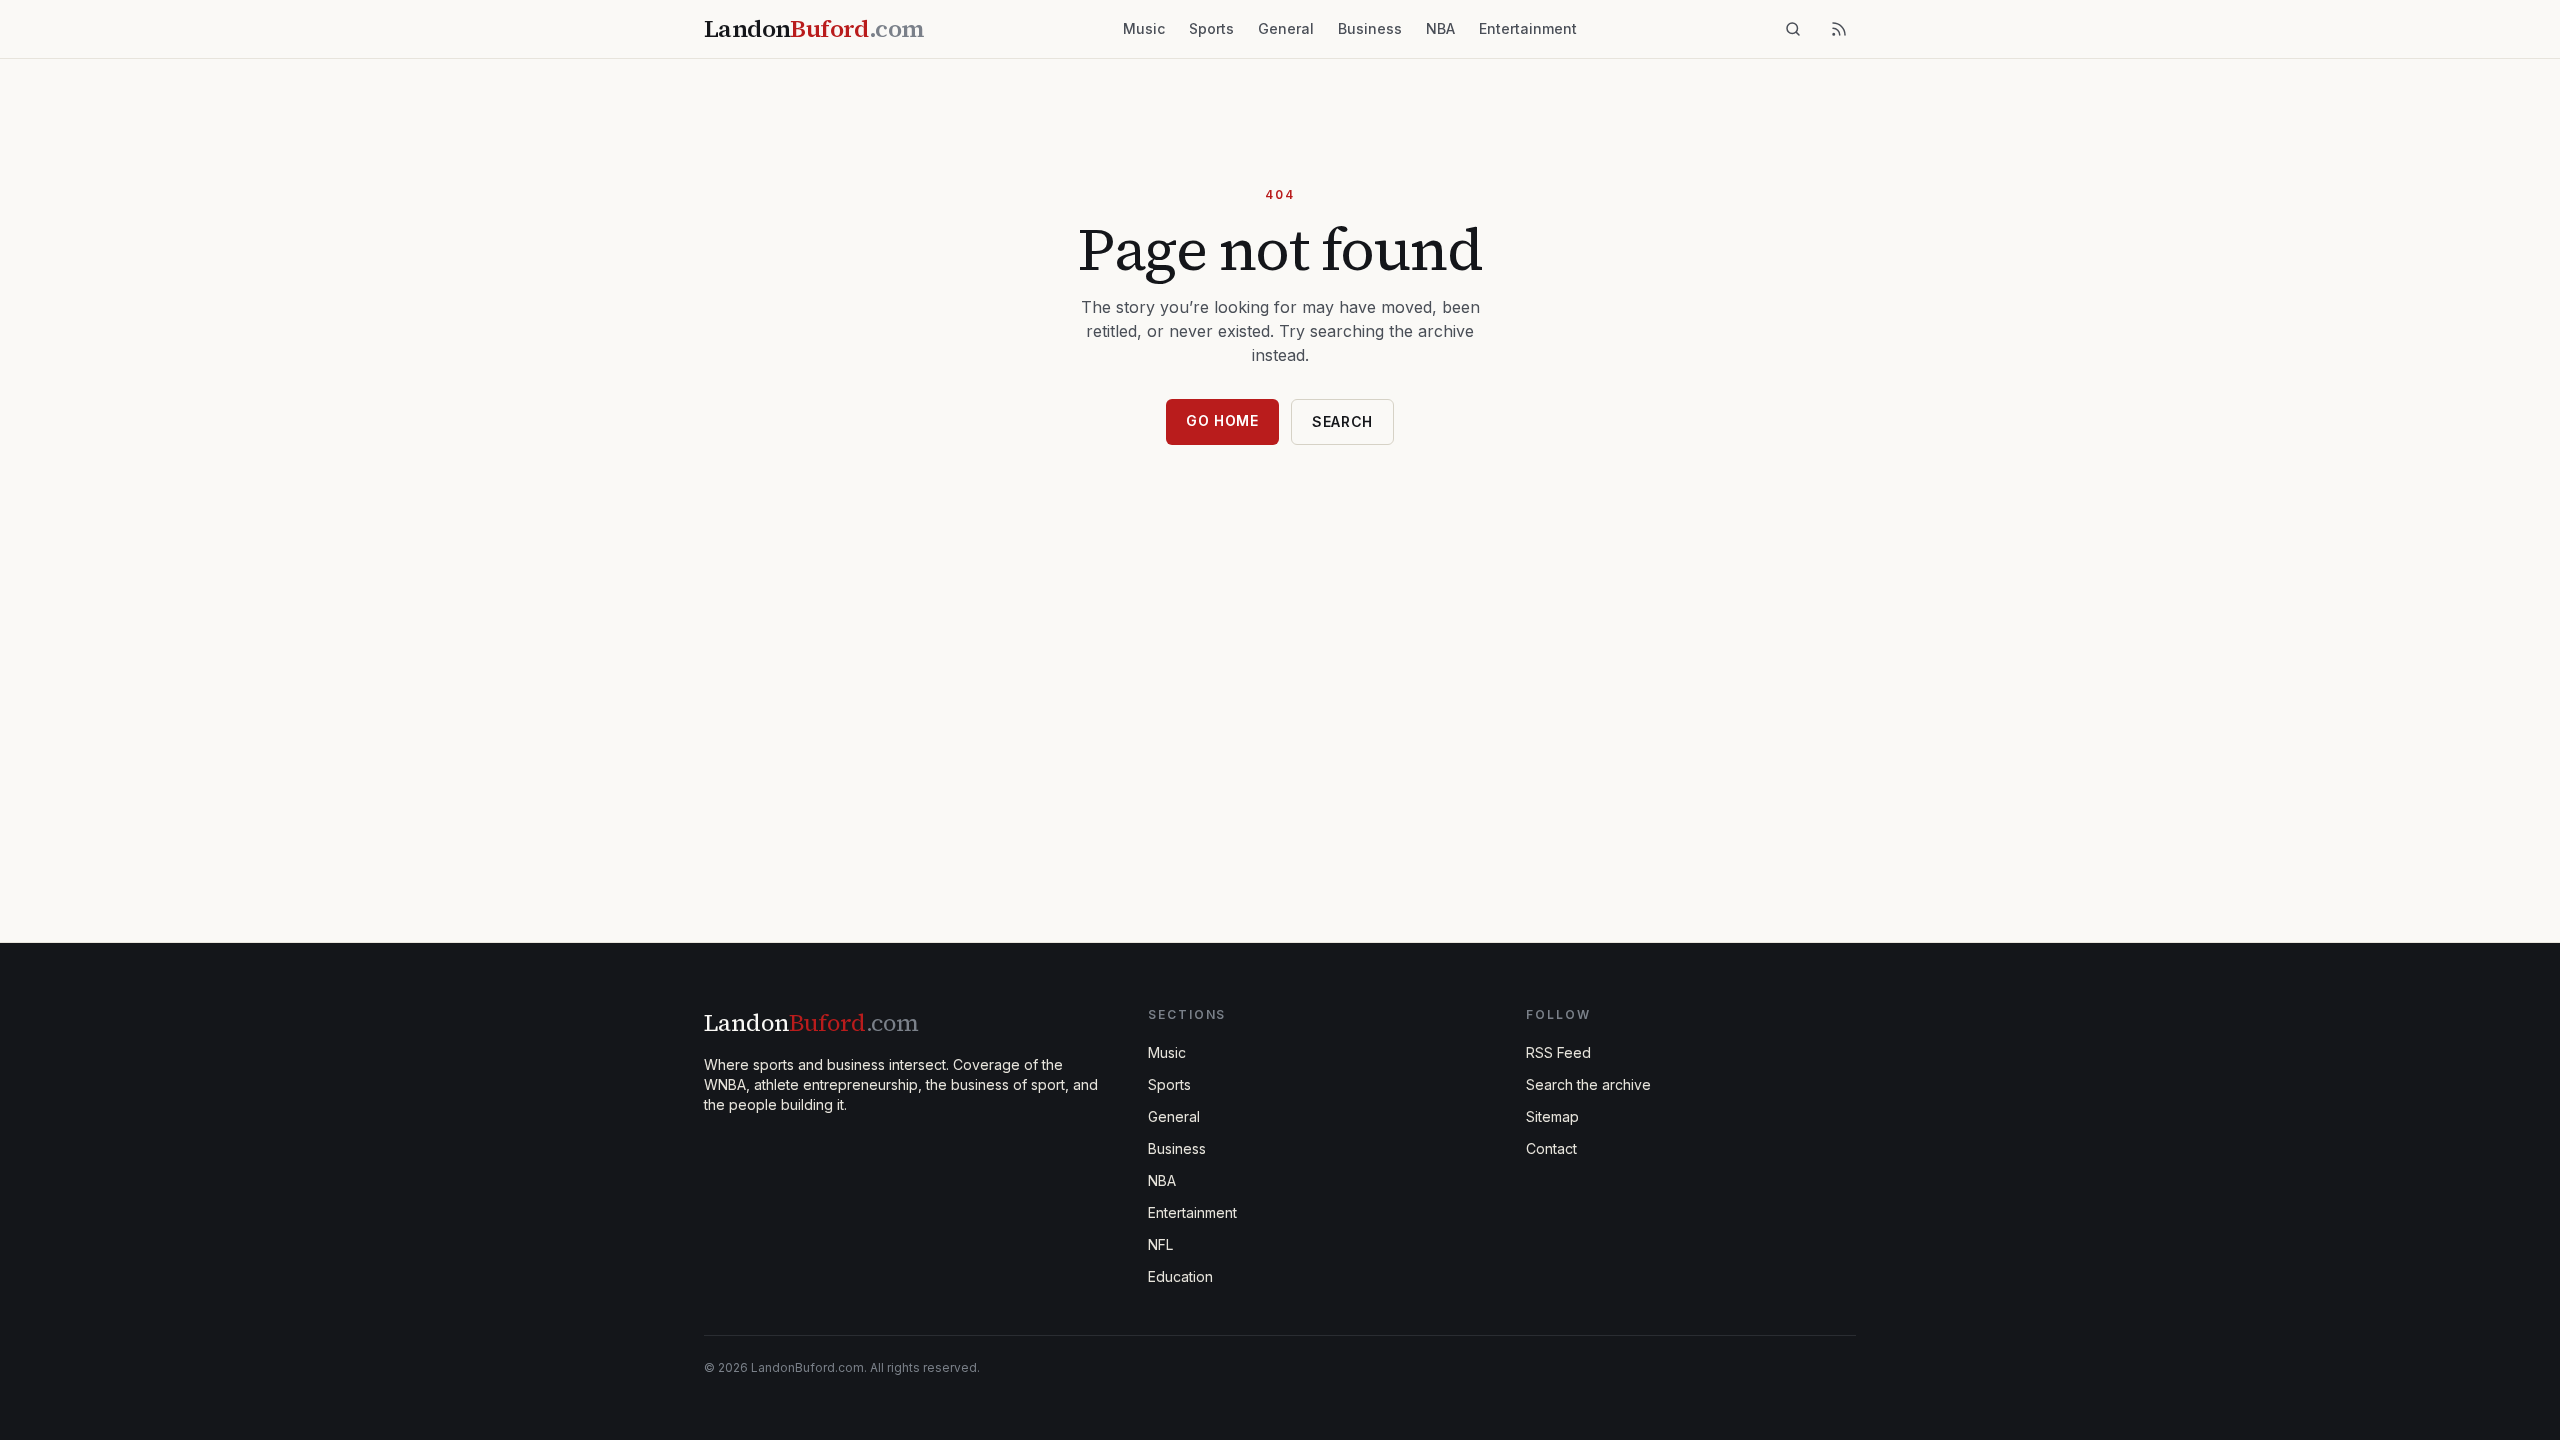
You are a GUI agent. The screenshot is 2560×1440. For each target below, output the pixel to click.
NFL (1160, 1244)
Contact (1551, 1148)
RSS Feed (1558, 1052)
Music (1144, 28)
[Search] (1793, 29)
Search (1342, 421)
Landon (811, 1022)
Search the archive (1588, 1084)
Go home (1222, 420)
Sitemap (1552, 1116)
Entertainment (1528, 28)
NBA (1440, 28)
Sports (1211, 28)
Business (1370, 28)
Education (1180, 1276)
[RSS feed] (1839, 29)
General (1286, 28)
